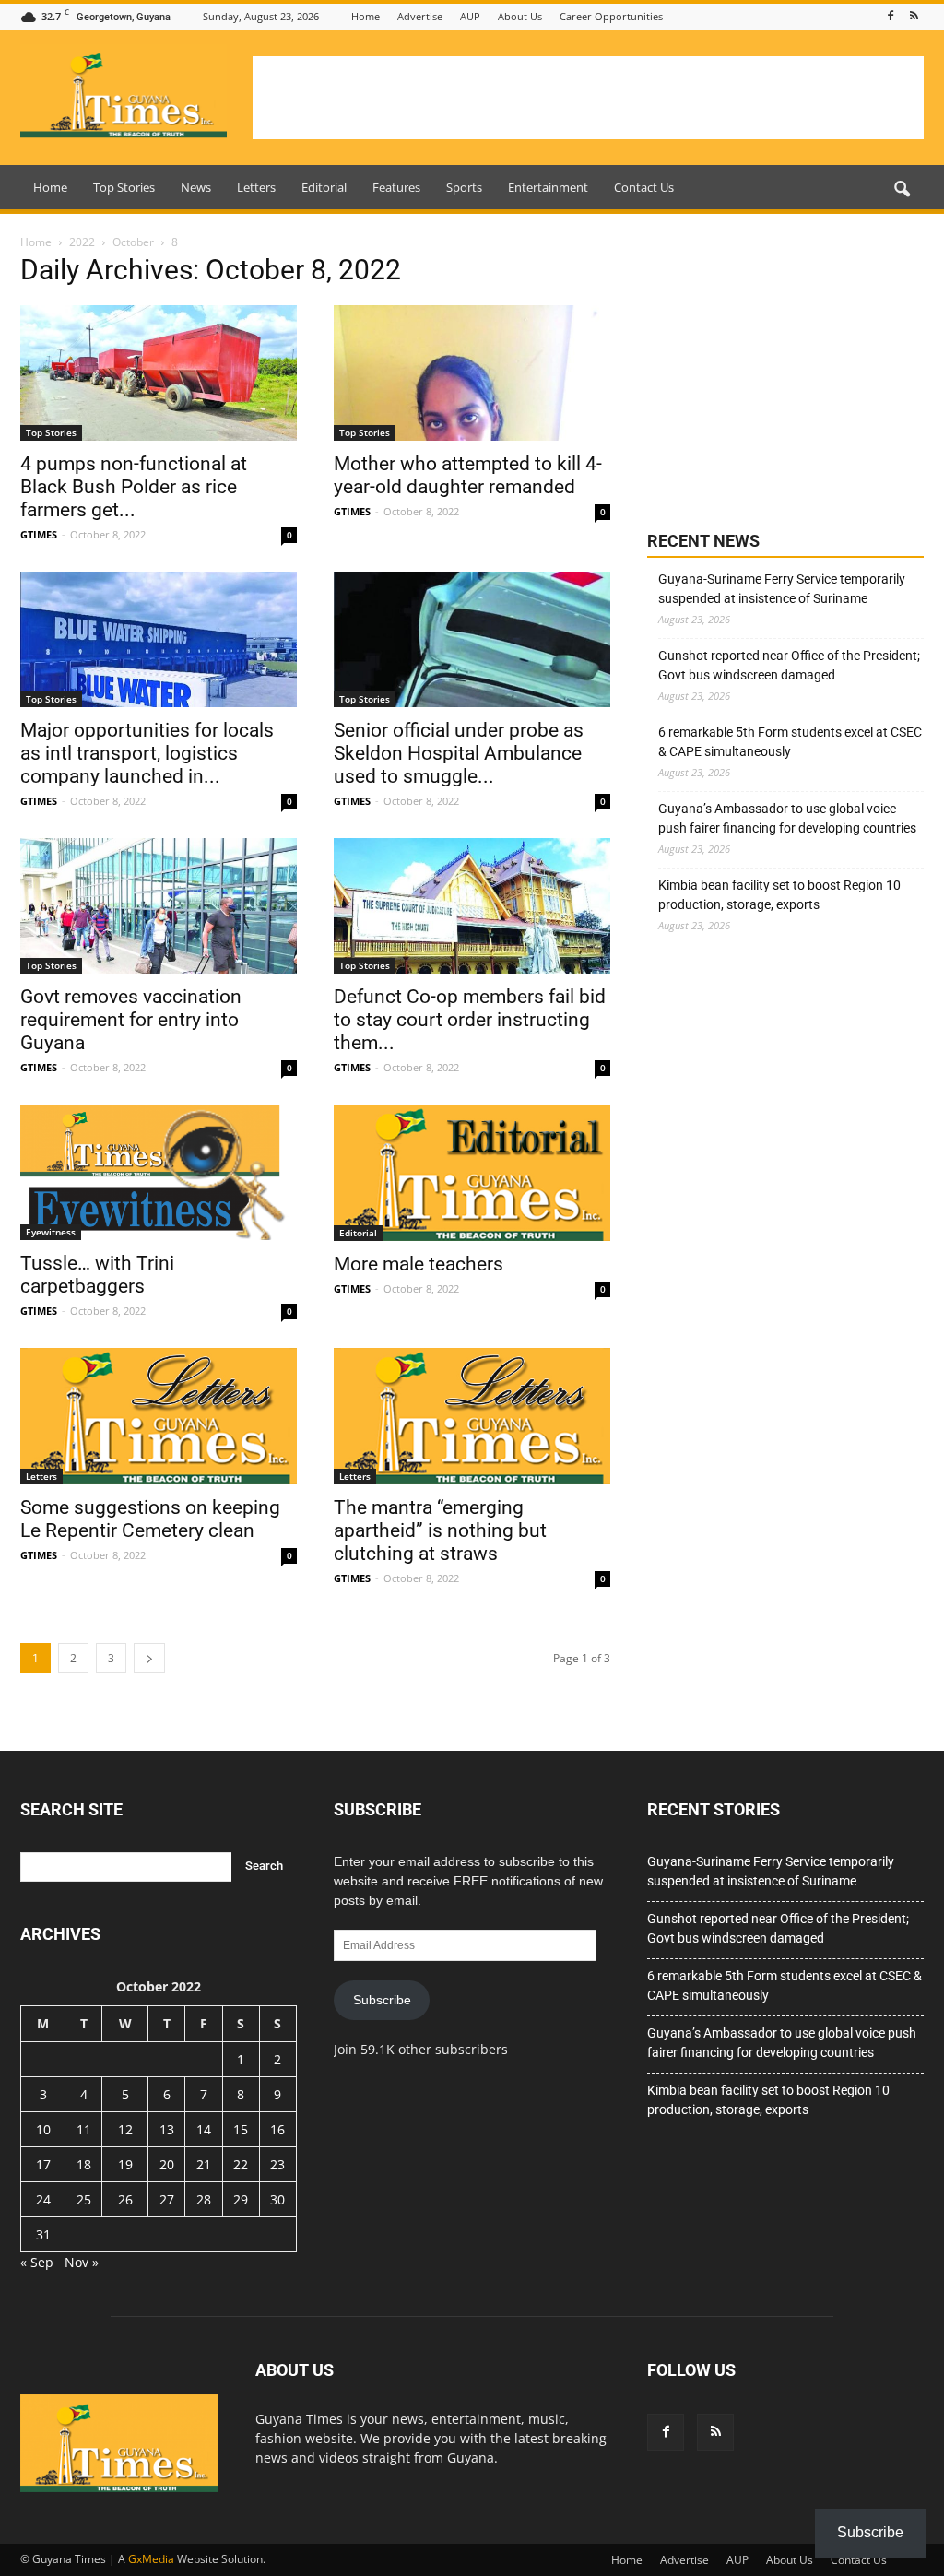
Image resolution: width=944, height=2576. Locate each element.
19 (125, 2164)
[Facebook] (891, 16)
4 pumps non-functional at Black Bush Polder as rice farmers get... (134, 487)
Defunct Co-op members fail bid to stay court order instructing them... (470, 1020)
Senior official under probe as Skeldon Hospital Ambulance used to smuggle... (459, 753)
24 (43, 2199)
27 (167, 2199)
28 (204, 2199)
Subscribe (382, 2000)
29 (241, 2199)
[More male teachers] (472, 1173)
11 (84, 2129)
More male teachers (419, 1264)
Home (366, 16)
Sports (464, 187)
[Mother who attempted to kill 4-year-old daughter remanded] (472, 373)
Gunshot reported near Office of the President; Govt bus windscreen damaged (789, 665)
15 (241, 2129)
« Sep (37, 2262)
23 (277, 2164)
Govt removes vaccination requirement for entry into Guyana (131, 1020)
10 (43, 2129)
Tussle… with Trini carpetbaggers (97, 1275)
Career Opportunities (611, 16)
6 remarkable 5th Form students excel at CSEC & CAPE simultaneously (790, 742)
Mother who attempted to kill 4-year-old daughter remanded (468, 475)
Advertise (420, 16)
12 (125, 2129)
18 (84, 2164)
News (196, 187)
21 (204, 2164)
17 (43, 2164)
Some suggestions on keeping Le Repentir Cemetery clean (150, 1519)
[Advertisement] (588, 98)
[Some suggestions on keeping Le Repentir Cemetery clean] (159, 1416)
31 (43, 2234)
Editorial (324, 187)
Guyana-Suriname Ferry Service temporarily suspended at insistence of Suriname (782, 589)
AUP (470, 16)
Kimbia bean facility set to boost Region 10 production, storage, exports (779, 895)
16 (277, 2129)
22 (241, 2164)
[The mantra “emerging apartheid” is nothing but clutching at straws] (472, 1416)
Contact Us (644, 187)
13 (167, 2129)
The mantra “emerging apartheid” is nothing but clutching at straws (440, 1530)
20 (167, 2164)
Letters (256, 187)
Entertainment (548, 187)
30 (277, 2199)
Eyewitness (51, 1232)
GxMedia (151, 2559)
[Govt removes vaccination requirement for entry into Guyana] (159, 906)
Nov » (82, 2262)
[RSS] (914, 16)
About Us (520, 16)
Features (396, 187)
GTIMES (39, 534)
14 (204, 2129)
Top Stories (124, 187)
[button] (902, 190)
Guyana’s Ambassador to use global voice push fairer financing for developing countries (787, 818)
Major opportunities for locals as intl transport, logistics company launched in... (147, 753)
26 (125, 2199)
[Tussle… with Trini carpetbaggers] (159, 1172)
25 (84, 2199)
